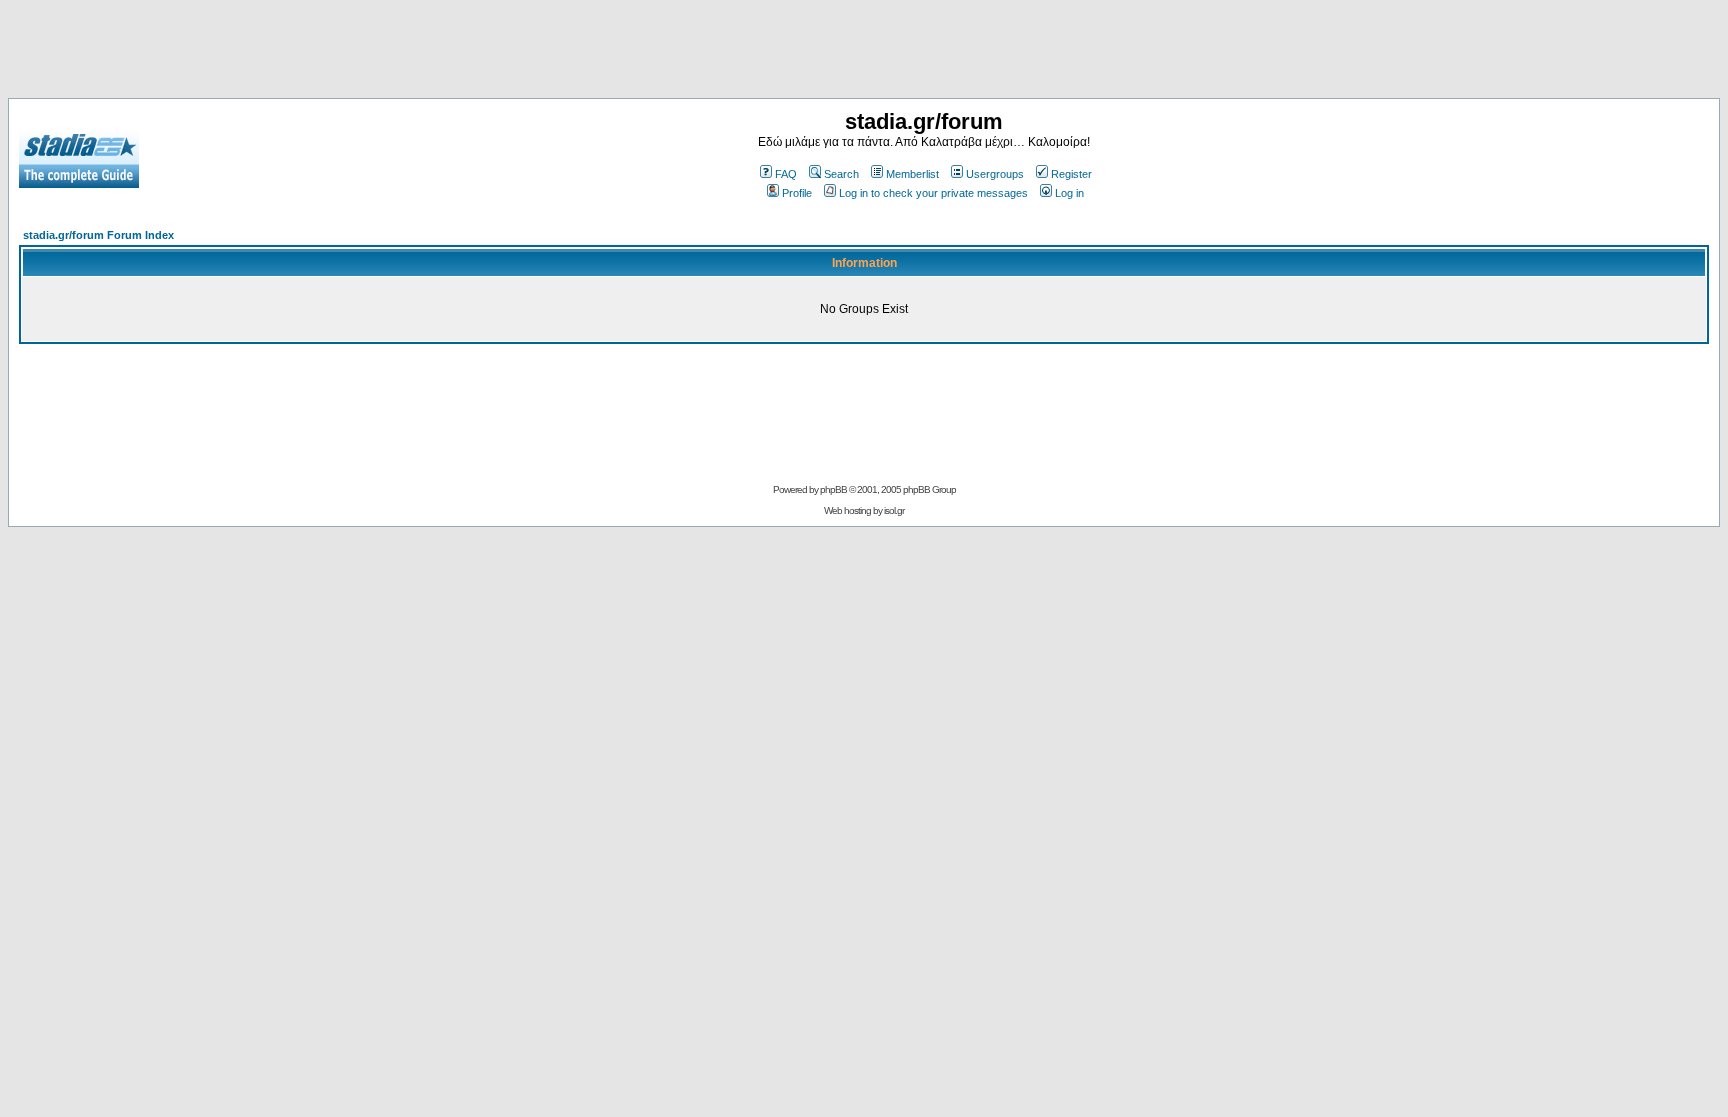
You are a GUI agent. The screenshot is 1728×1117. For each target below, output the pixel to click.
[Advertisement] (864, 53)
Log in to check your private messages (933, 193)
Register (1071, 174)
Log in (1069, 193)
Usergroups (995, 174)
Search (841, 174)
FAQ (786, 174)
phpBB (833, 489)
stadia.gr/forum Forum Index (98, 235)
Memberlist (912, 174)
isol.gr (894, 510)
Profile (797, 193)
